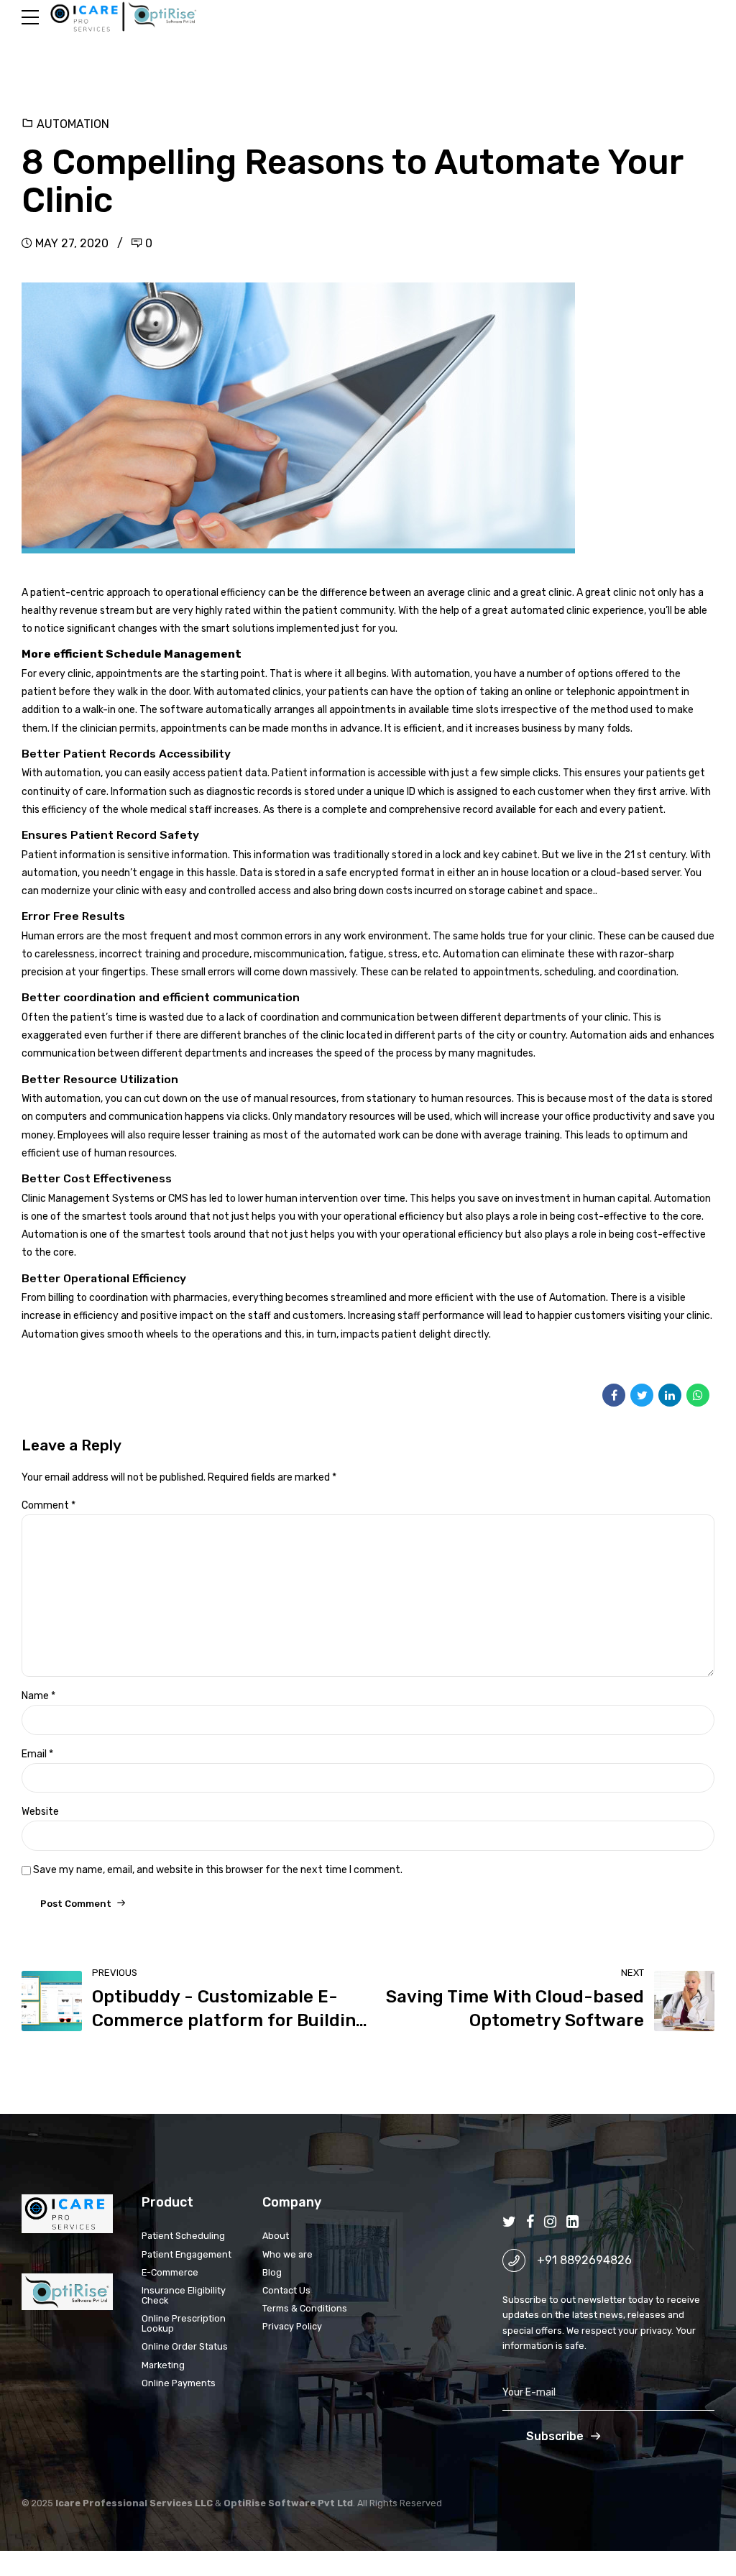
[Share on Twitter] (642, 1395)
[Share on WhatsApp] (698, 1395)
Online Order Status (185, 2346)
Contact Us (286, 2290)
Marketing (163, 2365)
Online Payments (179, 2383)
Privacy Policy (292, 2326)
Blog (272, 2272)
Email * (37, 1754)
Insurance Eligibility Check (184, 2295)
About (276, 2236)
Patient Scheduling (183, 2236)
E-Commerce (170, 2272)
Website (40, 1812)
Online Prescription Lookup (184, 2323)
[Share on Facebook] (614, 1395)
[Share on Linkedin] (670, 1395)
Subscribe (555, 2436)
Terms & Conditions (305, 2308)
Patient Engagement (187, 2254)
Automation (73, 124)
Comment (49, 1505)
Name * (38, 1696)
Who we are (287, 2254)
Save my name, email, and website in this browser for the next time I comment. (218, 1870)
